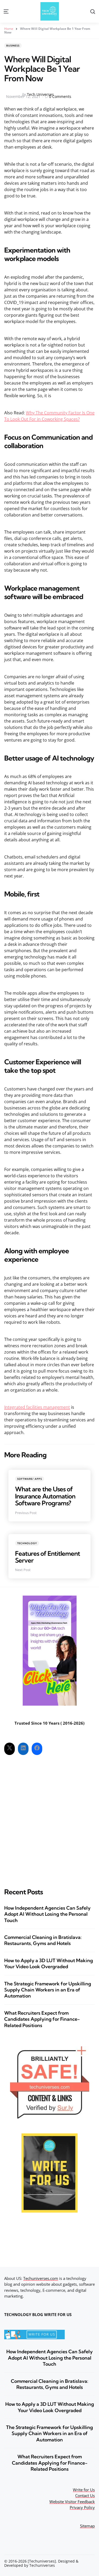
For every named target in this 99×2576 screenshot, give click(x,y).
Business (13, 46)
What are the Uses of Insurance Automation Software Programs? (45, 1496)
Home (9, 29)
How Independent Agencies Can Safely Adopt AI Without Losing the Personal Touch (47, 1914)
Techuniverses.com (41, 2278)
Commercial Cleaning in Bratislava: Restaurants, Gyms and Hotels (43, 1940)
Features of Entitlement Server (48, 1557)
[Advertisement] (49, 1817)
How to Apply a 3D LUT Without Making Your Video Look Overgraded (49, 1963)
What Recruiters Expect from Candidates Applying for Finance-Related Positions (42, 2019)
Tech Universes (40, 94)
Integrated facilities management (37, 1407)
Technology (27, 1543)
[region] (49, 2532)
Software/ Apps (30, 1479)
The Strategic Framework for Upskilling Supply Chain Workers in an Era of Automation (48, 1990)
